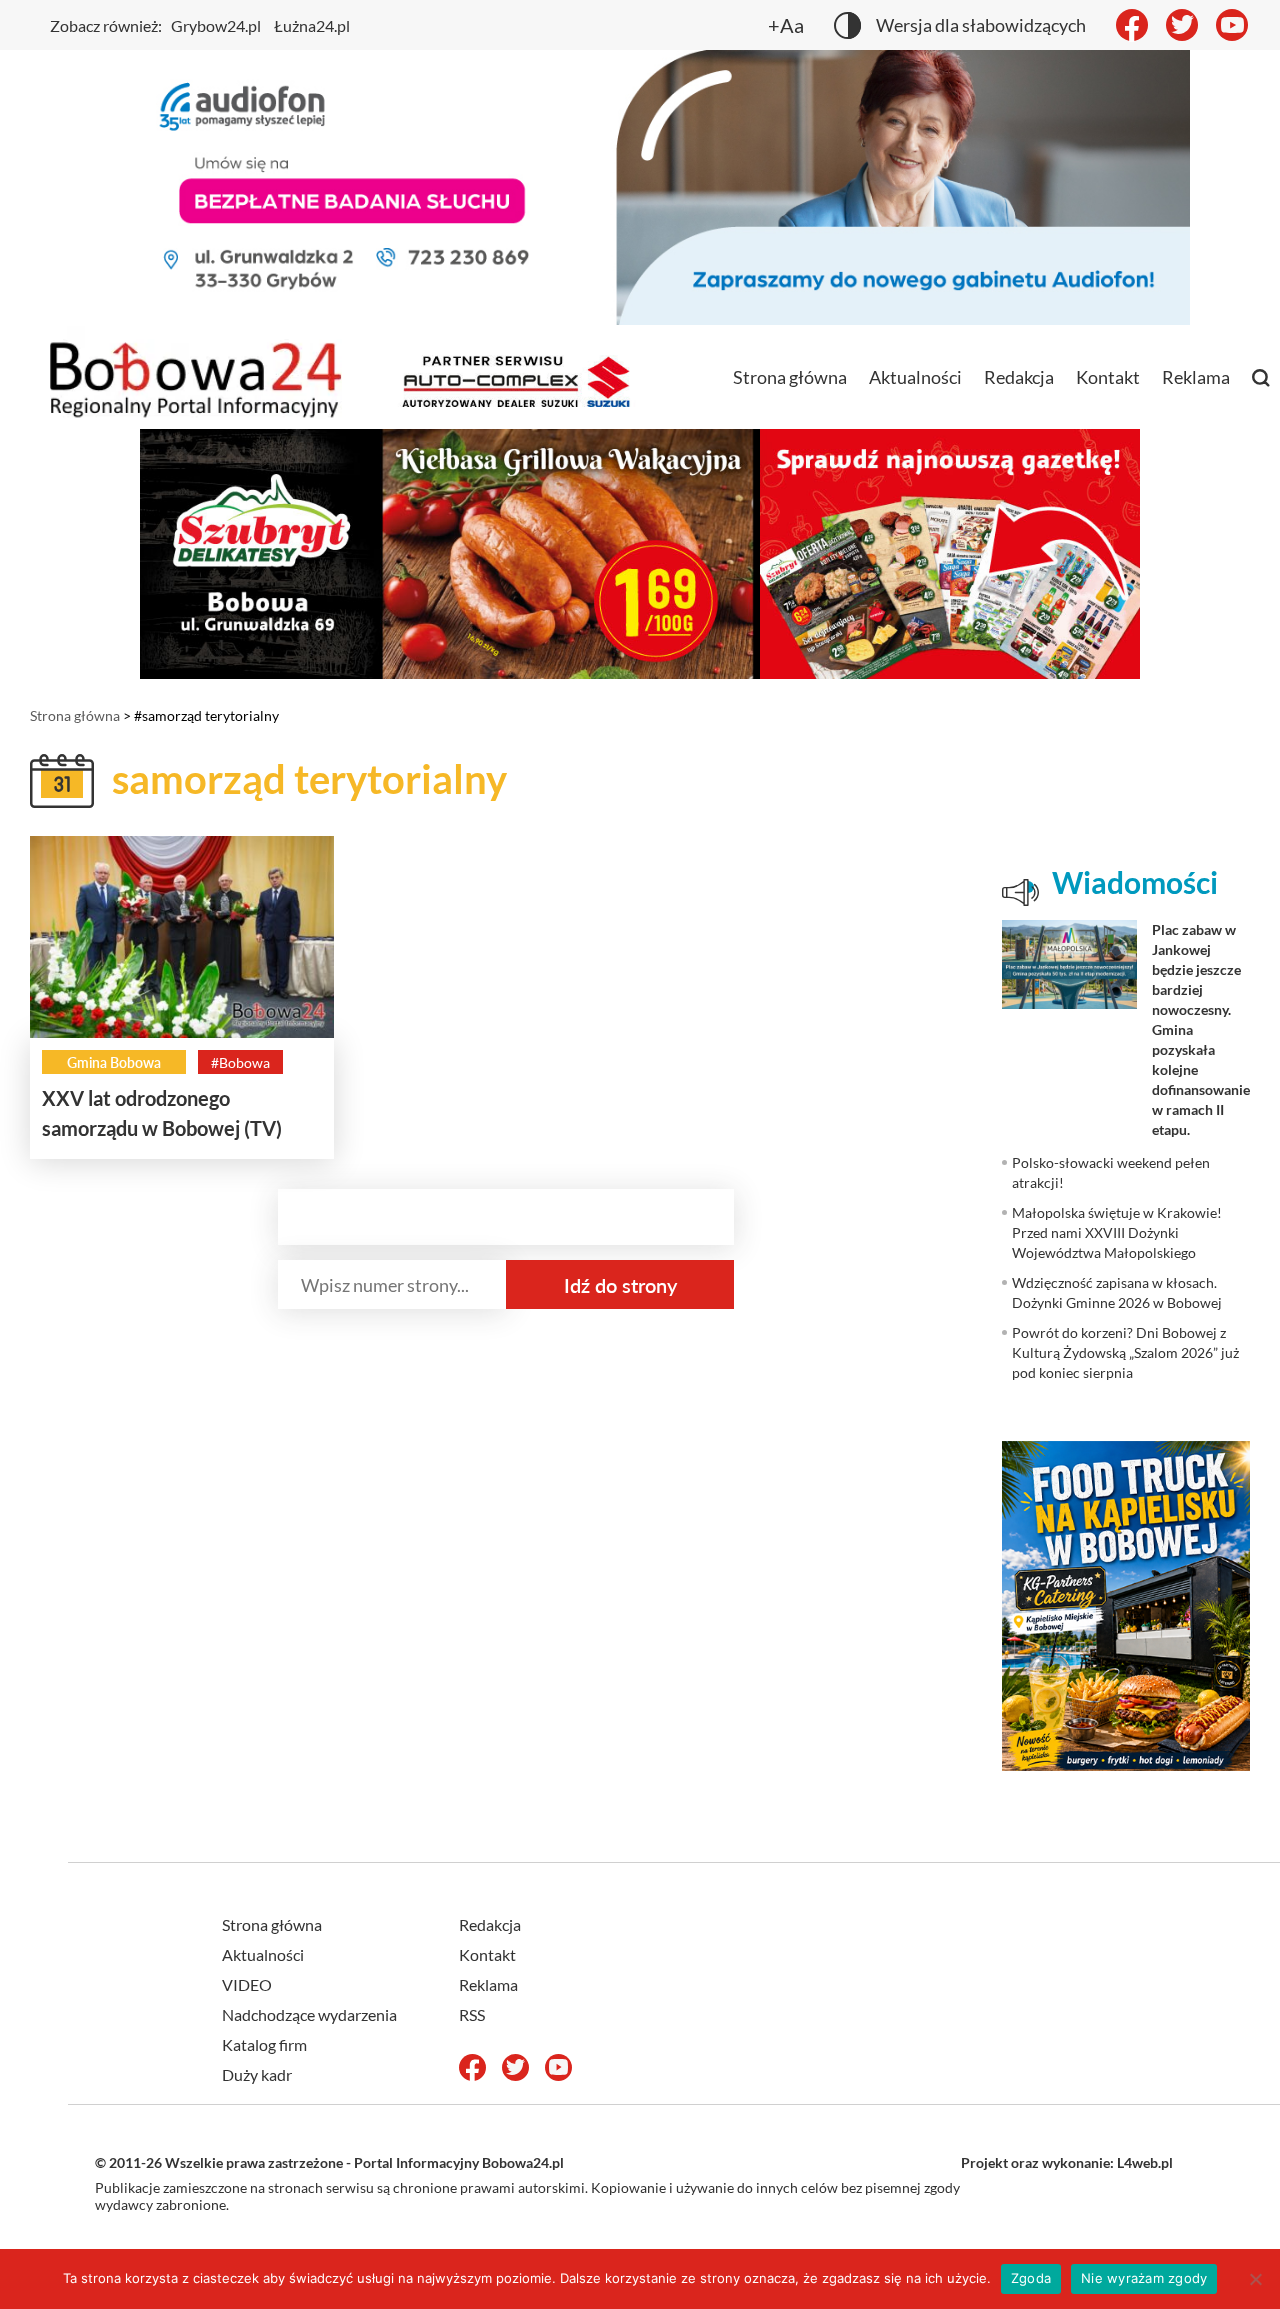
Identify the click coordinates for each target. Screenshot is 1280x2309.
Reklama (1196, 377)
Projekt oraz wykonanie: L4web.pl (1067, 2162)
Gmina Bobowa (114, 1062)
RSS (472, 2014)
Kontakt (1108, 377)
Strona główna (790, 377)
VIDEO (247, 1984)
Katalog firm (264, 2044)
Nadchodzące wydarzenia (309, 2014)
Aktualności (915, 377)
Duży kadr (257, 2074)
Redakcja (1019, 377)
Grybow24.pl (216, 25)
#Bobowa (240, 1062)
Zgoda (1031, 2278)
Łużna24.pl (312, 25)
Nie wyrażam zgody (1144, 2278)
